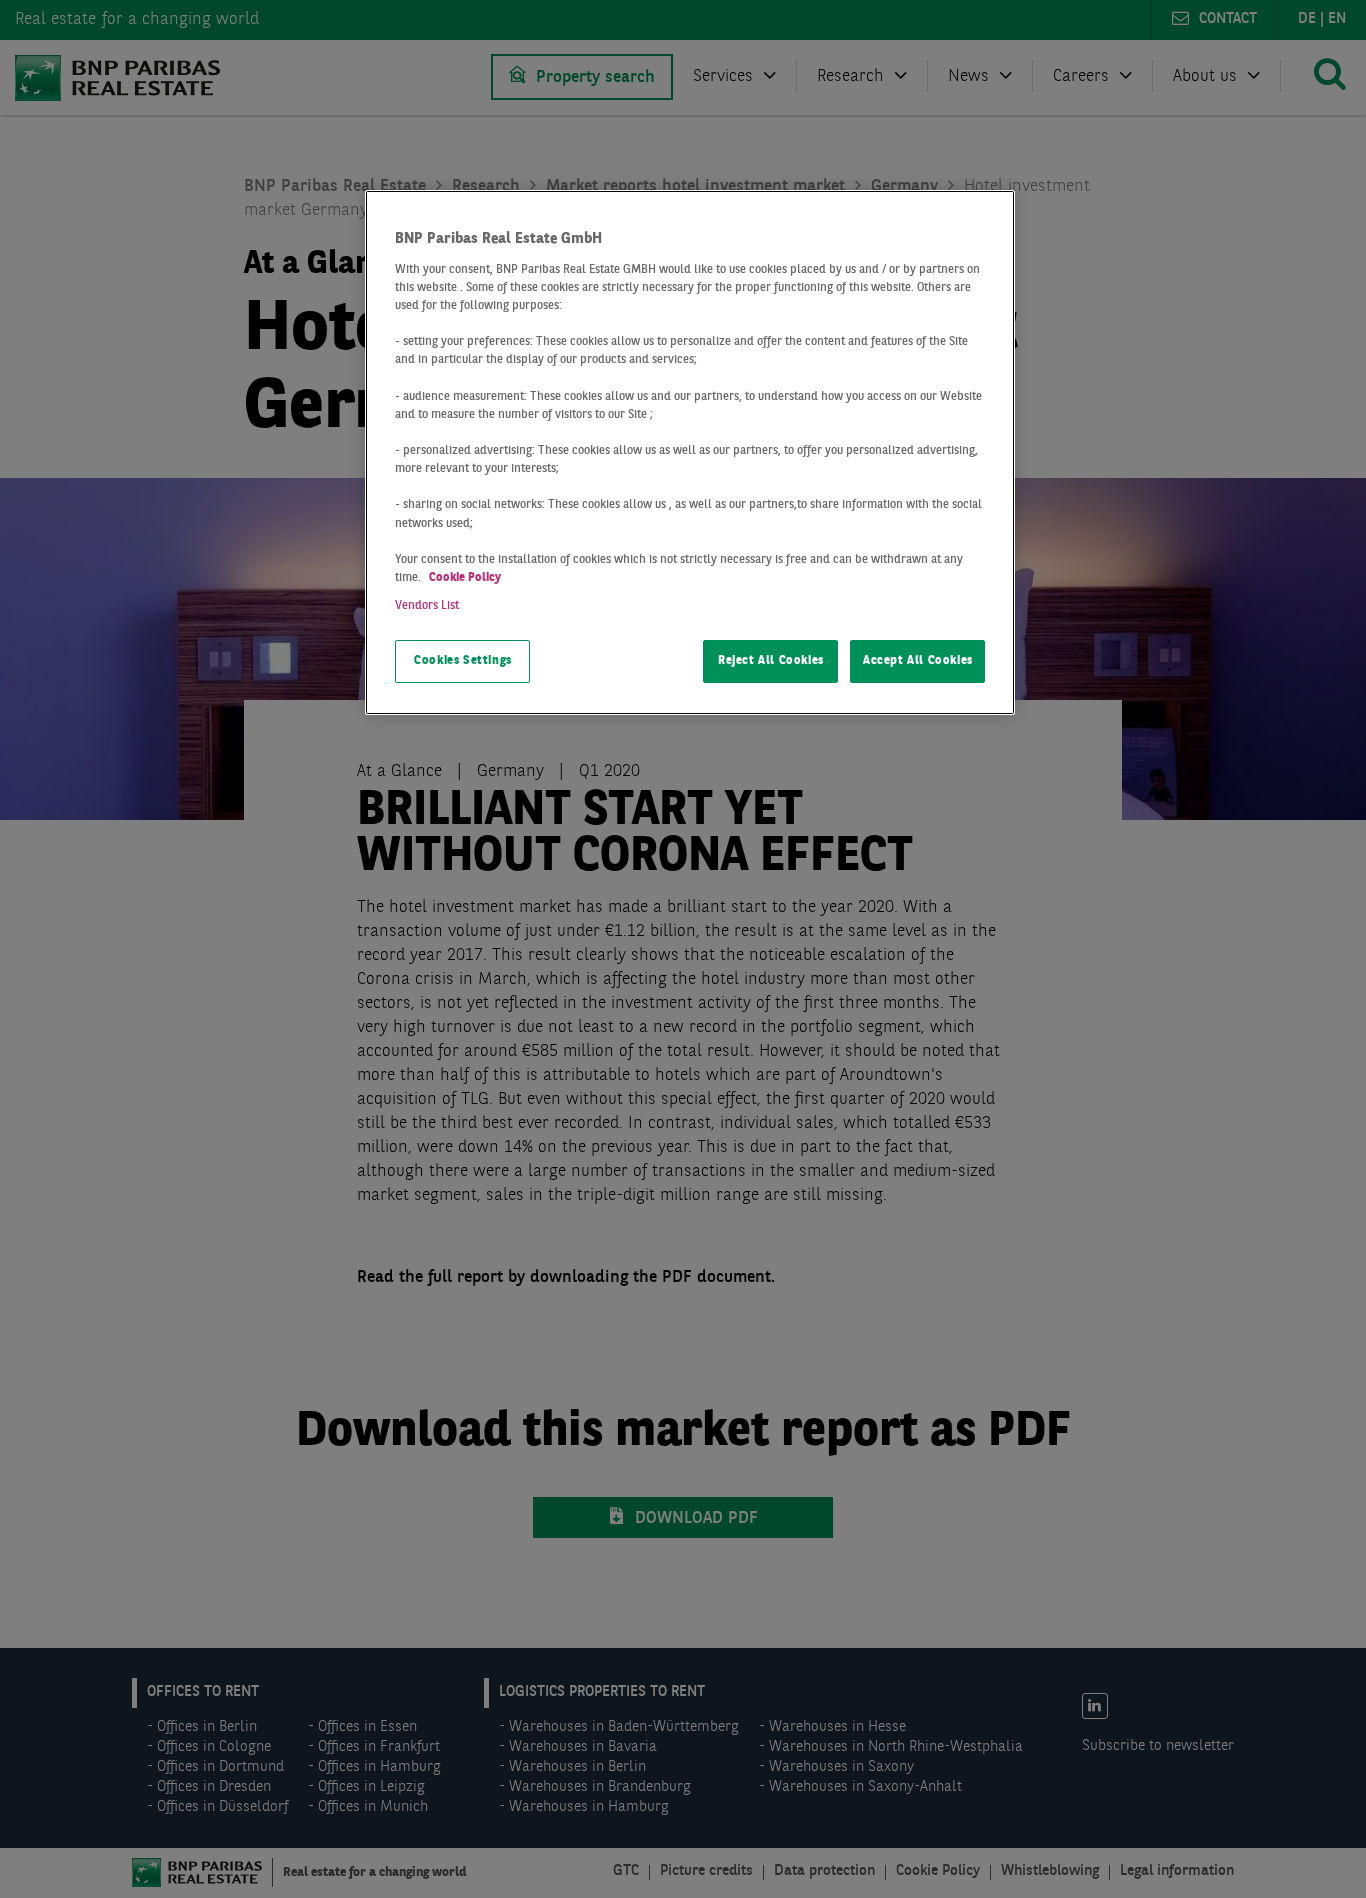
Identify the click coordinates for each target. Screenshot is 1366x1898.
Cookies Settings (463, 661)
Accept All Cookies (918, 661)
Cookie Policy (465, 578)
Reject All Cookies (771, 661)
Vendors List (427, 606)
